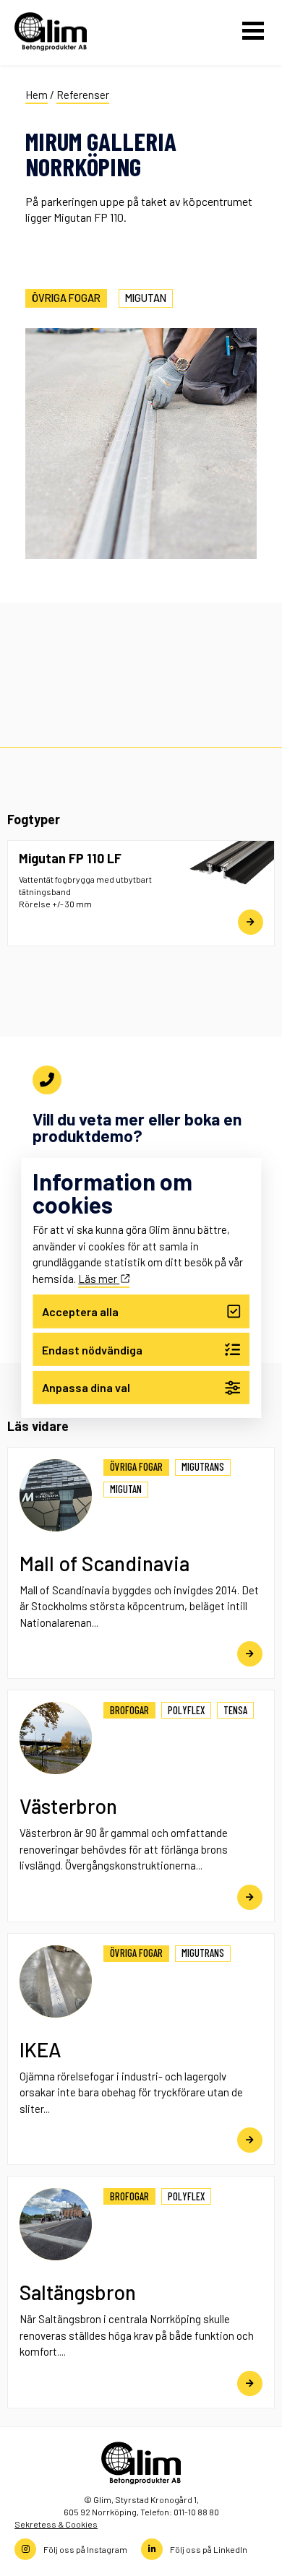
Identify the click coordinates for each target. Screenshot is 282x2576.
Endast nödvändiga (92, 1349)
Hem (37, 95)
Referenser (83, 95)
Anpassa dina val (86, 1387)
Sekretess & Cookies (56, 2524)
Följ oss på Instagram (85, 2549)
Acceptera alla (80, 1311)
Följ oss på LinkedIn (209, 2549)
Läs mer (99, 1278)
